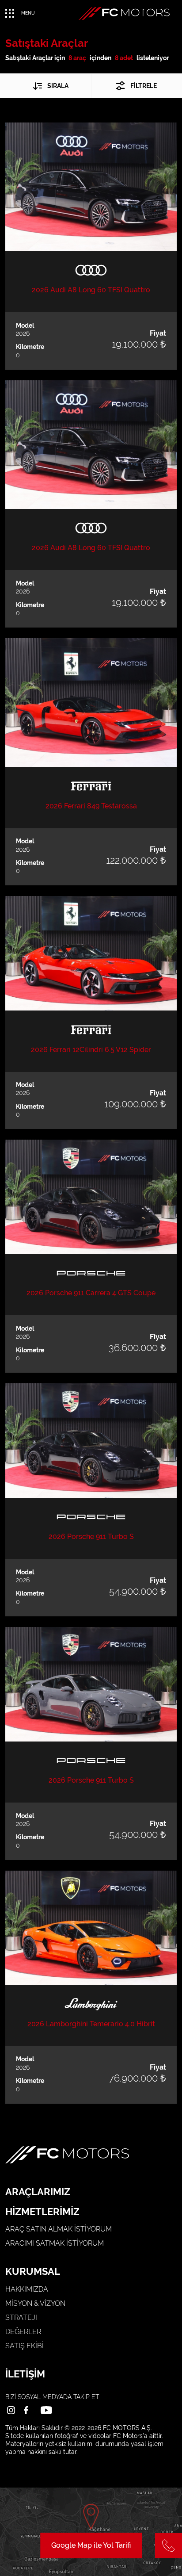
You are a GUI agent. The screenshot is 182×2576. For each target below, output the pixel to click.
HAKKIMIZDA (27, 2289)
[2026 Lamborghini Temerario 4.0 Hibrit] (91, 1928)
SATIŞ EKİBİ (25, 2346)
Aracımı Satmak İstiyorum (55, 2243)
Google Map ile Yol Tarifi (91, 2545)
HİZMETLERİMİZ (42, 2212)
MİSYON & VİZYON (35, 2303)
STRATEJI (21, 2318)
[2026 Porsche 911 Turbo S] (91, 1441)
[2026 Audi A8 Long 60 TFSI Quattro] (91, 187)
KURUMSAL (33, 2271)
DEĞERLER (23, 2332)
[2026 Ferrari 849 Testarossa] (91, 702)
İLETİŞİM (25, 2374)
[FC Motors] (124, 13)
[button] (48, 86)
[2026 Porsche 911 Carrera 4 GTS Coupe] (91, 1197)
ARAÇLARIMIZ (38, 2192)
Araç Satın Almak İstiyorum (59, 2229)
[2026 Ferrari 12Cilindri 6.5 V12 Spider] (91, 953)
